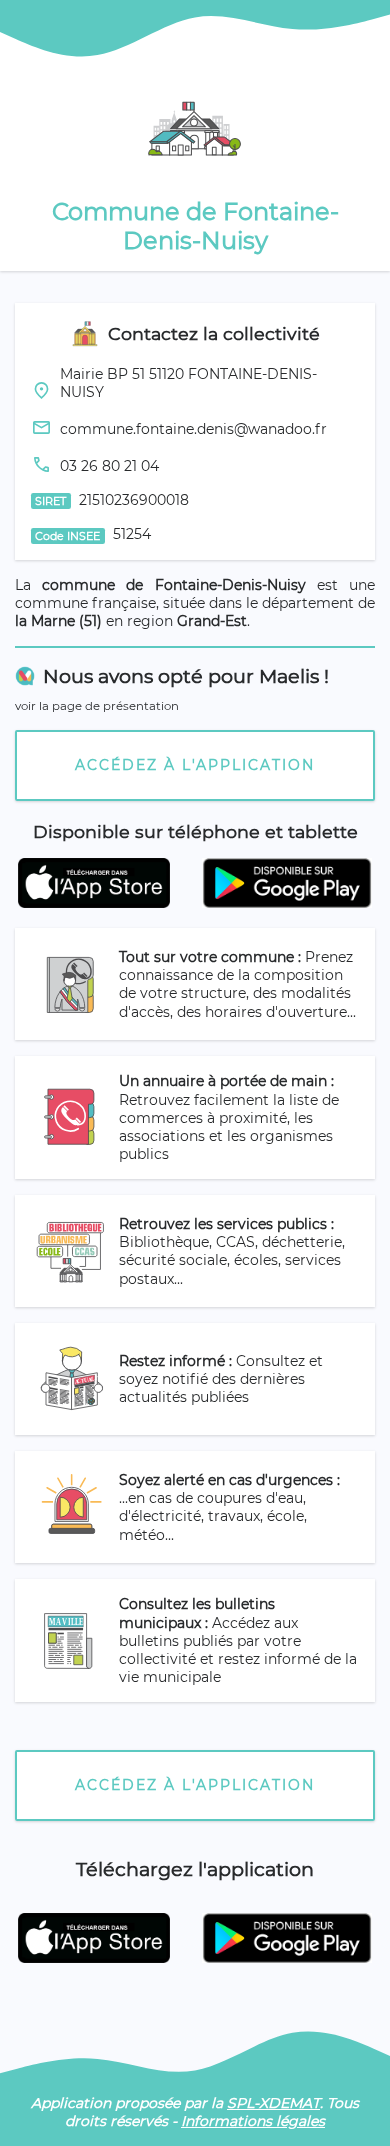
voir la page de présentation (97, 706)
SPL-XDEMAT (273, 2103)
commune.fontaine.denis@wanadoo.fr (193, 429)
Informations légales (253, 2121)
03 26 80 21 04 (109, 466)
